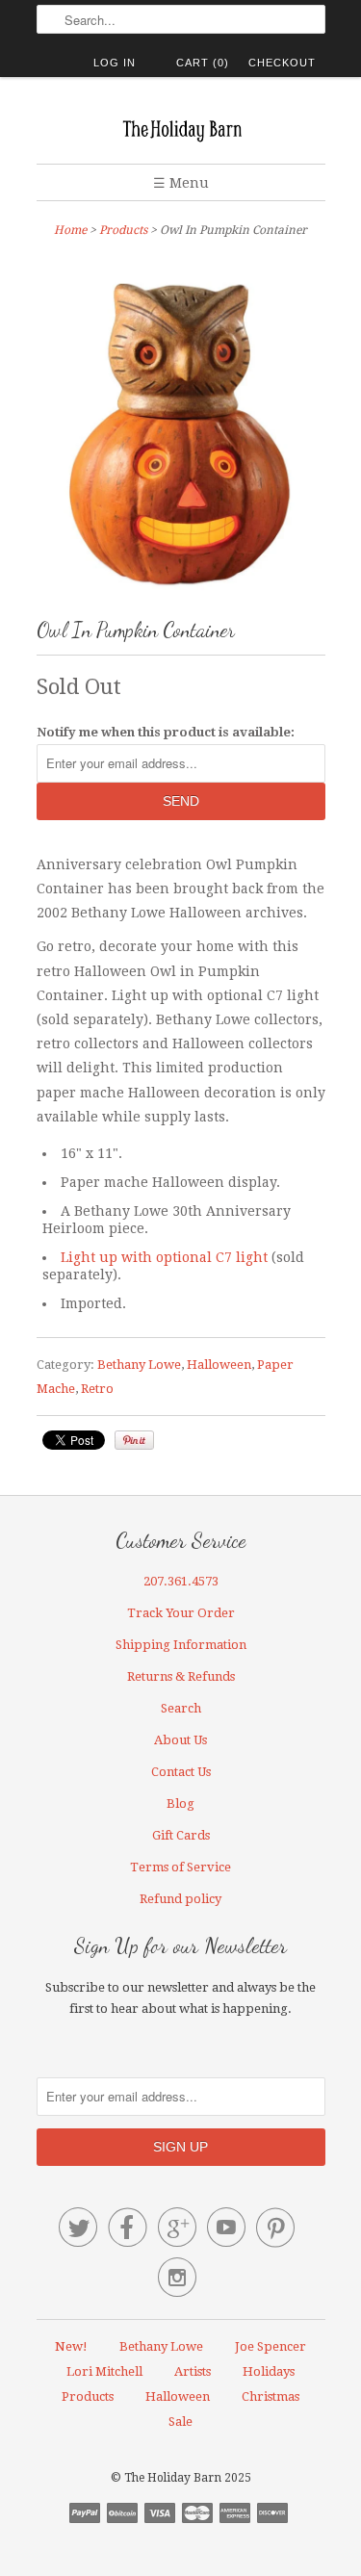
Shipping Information (181, 1645)
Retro (97, 1389)
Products (123, 230)
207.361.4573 (181, 1581)
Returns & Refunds (181, 1676)
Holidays (269, 2371)
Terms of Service (180, 1867)
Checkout (282, 63)
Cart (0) (203, 63)
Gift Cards (181, 1835)
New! (71, 2346)
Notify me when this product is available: (166, 732)
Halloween (219, 1365)
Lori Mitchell (104, 2371)
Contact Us (181, 1772)
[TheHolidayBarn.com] (181, 128)
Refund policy (180, 1899)
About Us (180, 1740)
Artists (193, 2371)
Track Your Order (181, 1613)
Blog (180, 1803)
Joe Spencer (271, 2346)
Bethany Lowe (139, 1365)
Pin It (134, 1440)
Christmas (271, 2396)
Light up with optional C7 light (164, 1257)
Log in (115, 63)
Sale (180, 2421)
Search (181, 1708)
